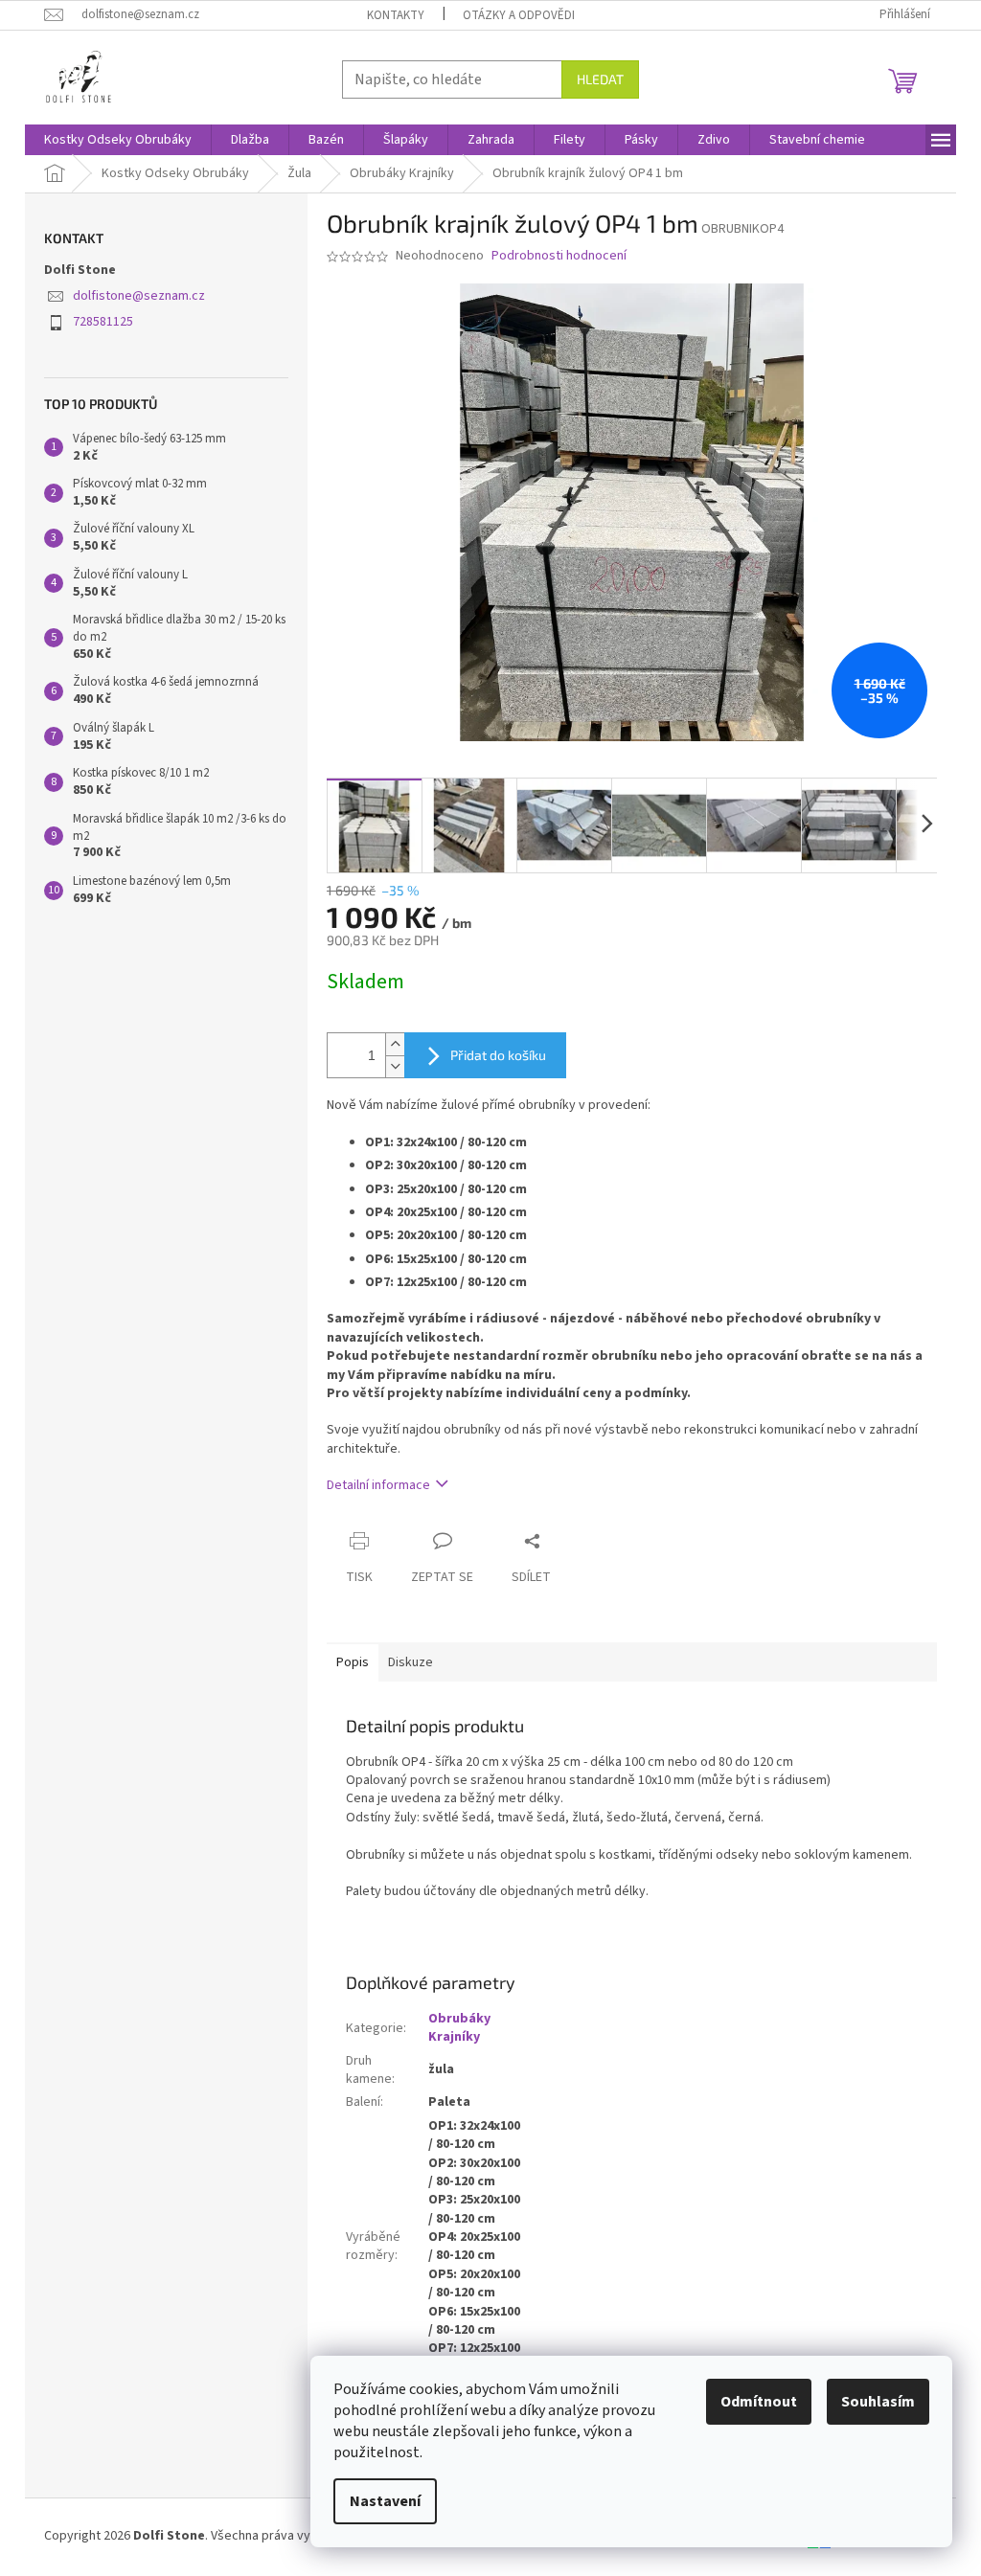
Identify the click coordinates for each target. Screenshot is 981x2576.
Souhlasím (878, 2402)
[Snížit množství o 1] (395, 1066)
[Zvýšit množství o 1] (395, 1044)
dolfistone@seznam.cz (139, 296)
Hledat (600, 79)
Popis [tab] (353, 1662)
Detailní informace (378, 1485)
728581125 (103, 322)
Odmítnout (759, 2402)
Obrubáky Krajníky (459, 2028)
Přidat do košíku (498, 1055)
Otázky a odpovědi (519, 15)
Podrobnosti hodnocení (559, 256)
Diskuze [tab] (411, 1662)
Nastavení (385, 2501)
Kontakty (396, 15)
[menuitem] (118, 140)
